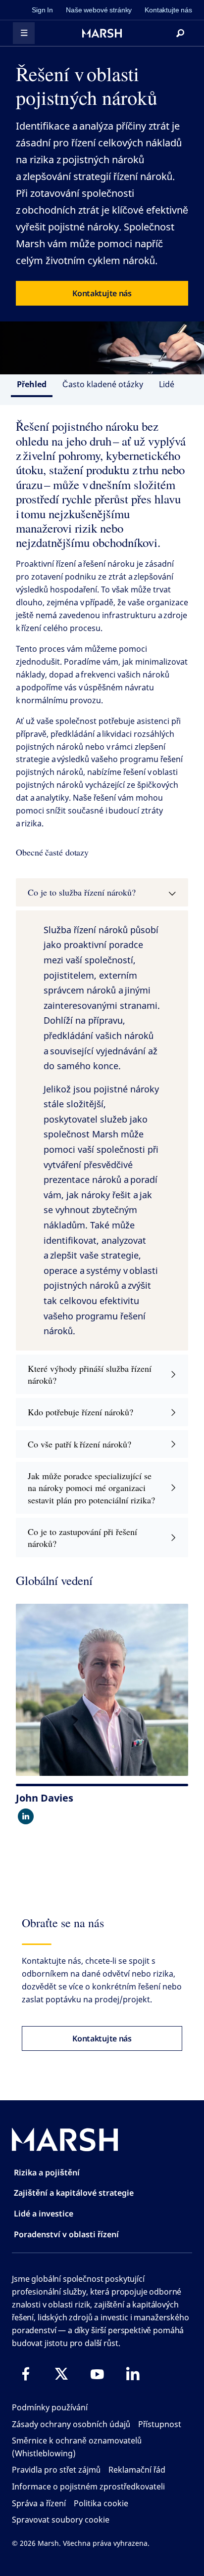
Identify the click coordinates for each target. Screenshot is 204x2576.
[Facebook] (26, 2374)
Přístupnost (160, 2424)
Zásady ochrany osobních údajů (71, 2424)
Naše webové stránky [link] (99, 10)
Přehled (32, 384)
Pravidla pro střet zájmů (56, 2470)
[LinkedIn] (133, 2374)
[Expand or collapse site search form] (180, 33)
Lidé (167, 384)
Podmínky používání (50, 2407)
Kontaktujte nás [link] (168, 10)
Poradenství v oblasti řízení (66, 2234)
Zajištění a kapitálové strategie (74, 2193)
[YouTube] (97, 2374)
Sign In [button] (42, 10)
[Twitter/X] (61, 2374)
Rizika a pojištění (47, 2172)
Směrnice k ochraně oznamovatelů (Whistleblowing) (77, 2447)
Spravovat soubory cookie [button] (61, 2520)
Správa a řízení (39, 2503)
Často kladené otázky (103, 384)
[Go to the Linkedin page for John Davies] (26, 1816)
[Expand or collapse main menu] (24, 33)
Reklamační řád (137, 2470)
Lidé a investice (44, 2214)
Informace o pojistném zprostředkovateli (88, 2486)
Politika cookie (101, 2503)
